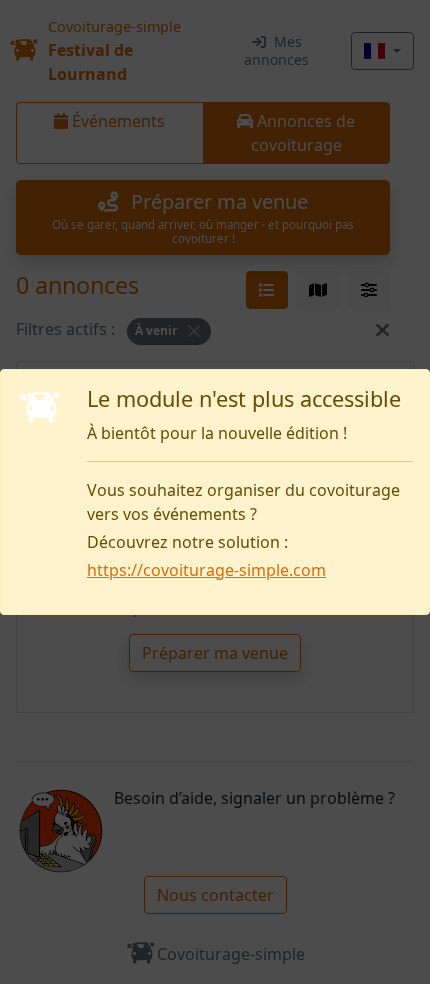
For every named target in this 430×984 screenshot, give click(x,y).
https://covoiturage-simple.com (206, 570)
